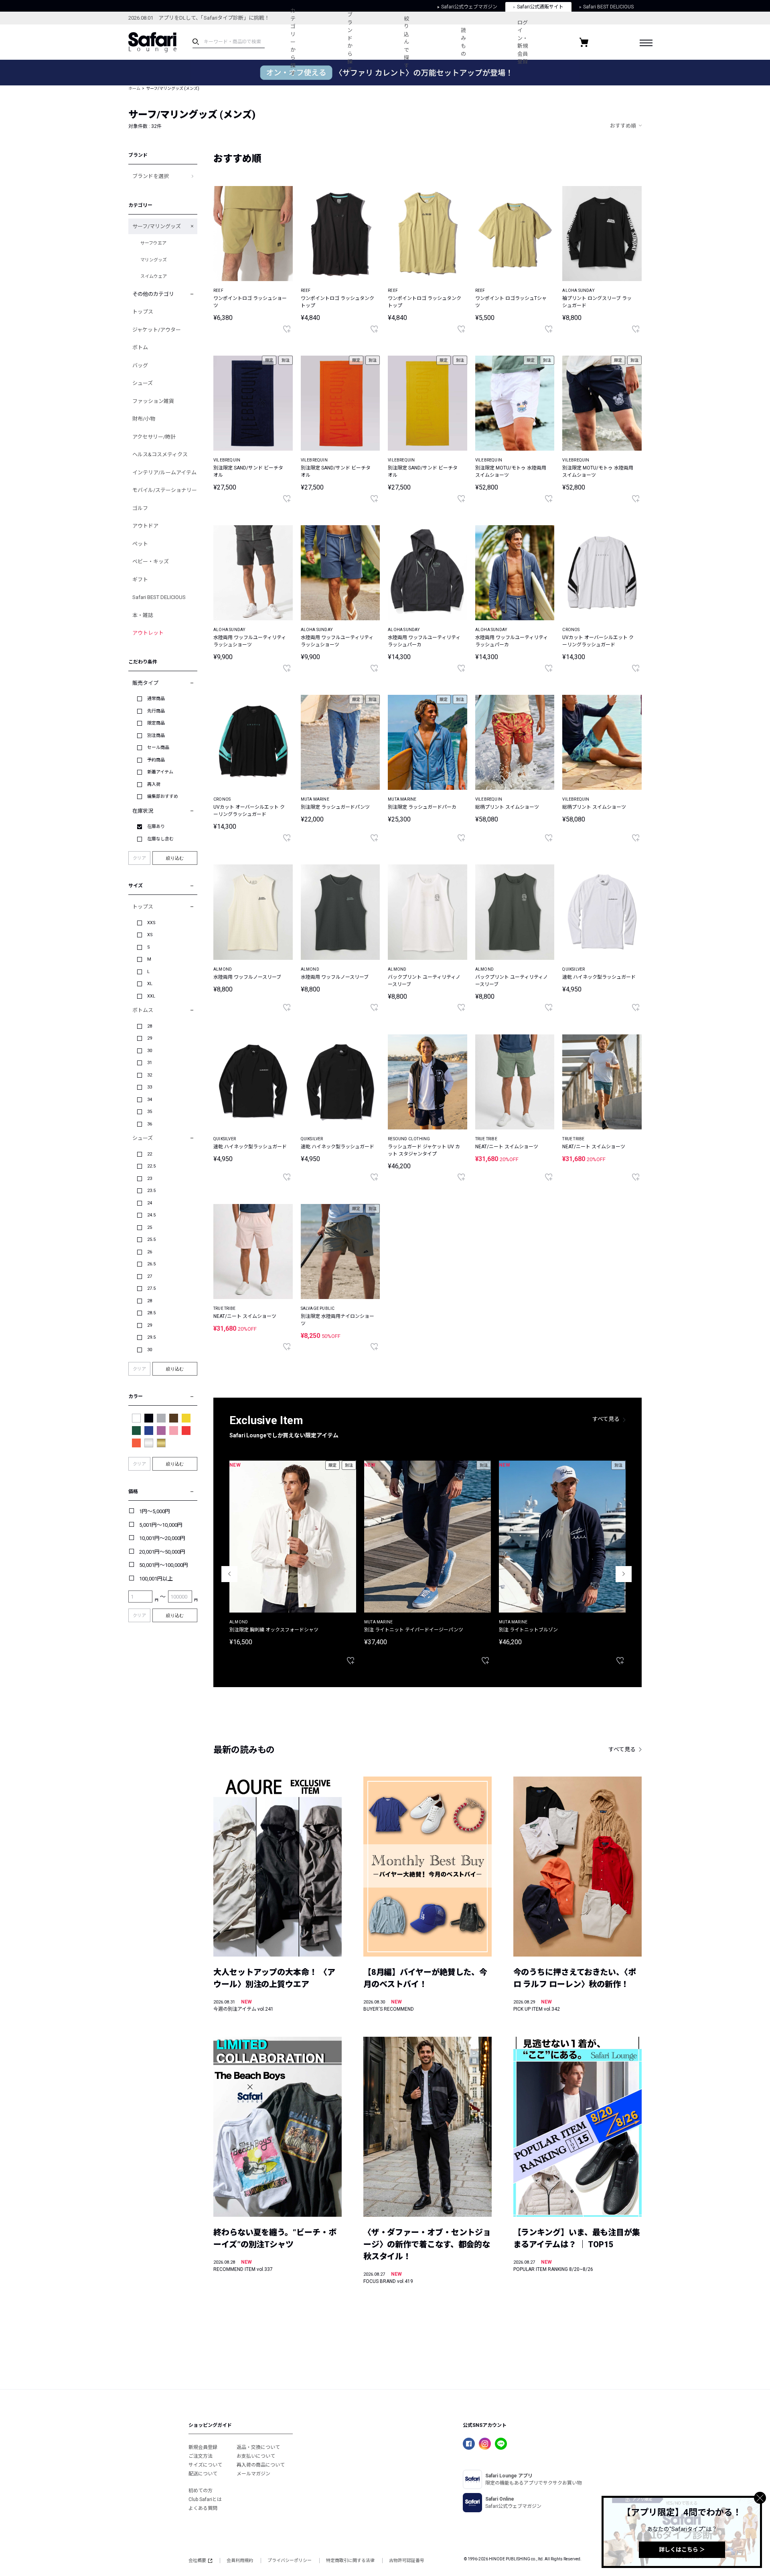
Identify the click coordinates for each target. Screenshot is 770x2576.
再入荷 (154, 784)
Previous (229, 1574)
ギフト (140, 580)
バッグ (140, 365)
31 (150, 1063)
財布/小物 (144, 419)
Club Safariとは (205, 2499)
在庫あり (156, 827)
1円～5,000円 (155, 1511)
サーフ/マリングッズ (157, 226)
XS (150, 935)
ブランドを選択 (151, 176)
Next (624, 1574)
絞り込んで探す (406, 42)
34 (150, 1100)
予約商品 (156, 760)
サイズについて (205, 2465)
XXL (151, 996)
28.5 (151, 1313)
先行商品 (156, 711)
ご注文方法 (201, 2456)
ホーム (134, 88)
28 (150, 1026)
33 (150, 1087)
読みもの (463, 42)
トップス (143, 312)
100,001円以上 (156, 1579)
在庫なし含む (160, 839)
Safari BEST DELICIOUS (159, 597)
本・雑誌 (143, 615)
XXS (151, 923)
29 (150, 1038)
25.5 (151, 1239)
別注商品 (156, 736)
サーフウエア (153, 243)
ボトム (140, 347)
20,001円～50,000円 (162, 1552)
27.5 (151, 1288)
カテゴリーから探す (293, 42)
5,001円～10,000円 (161, 1525)
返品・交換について (258, 2447)
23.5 (151, 1191)
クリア (139, 858)
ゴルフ (140, 508)
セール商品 (158, 748)
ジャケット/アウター (157, 330)
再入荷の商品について (261, 2465)
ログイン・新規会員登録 (523, 42)
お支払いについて (256, 2456)
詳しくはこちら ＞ (682, 2550)
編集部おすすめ (163, 796)
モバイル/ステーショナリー (165, 490)
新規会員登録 (203, 2447)
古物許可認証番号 (407, 2561)
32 (150, 1075)
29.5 (151, 1337)
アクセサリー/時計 (154, 437)
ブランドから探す (350, 42)
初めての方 (201, 2491)
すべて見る (606, 1419)
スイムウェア (154, 276)
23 (150, 1179)
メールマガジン (253, 2474)
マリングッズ (154, 260)
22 (150, 1154)
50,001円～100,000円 (164, 1565)
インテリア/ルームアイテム (164, 473)
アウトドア (145, 526)
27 (150, 1276)
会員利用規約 (240, 2561)
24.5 (151, 1215)
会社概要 (197, 2561)
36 (150, 1124)
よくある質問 (203, 2508)
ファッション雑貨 (153, 401)
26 (150, 1252)
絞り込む (175, 858)
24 (150, 1203)
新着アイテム (160, 772)
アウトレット (148, 633)
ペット (140, 544)
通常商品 (156, 699)
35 (150, 1112)
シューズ (143, 383)
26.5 (151, 1264)
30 (150, 1051)
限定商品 (156, 723)
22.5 (151, 1166)
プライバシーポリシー (290, 2561)
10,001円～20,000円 (162, 1538)
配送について (203, 2474)
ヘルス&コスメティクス (160, 454)
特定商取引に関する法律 (350, 2561)
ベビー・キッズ (151, 562)
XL (150, 984)
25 (150, 1227)
